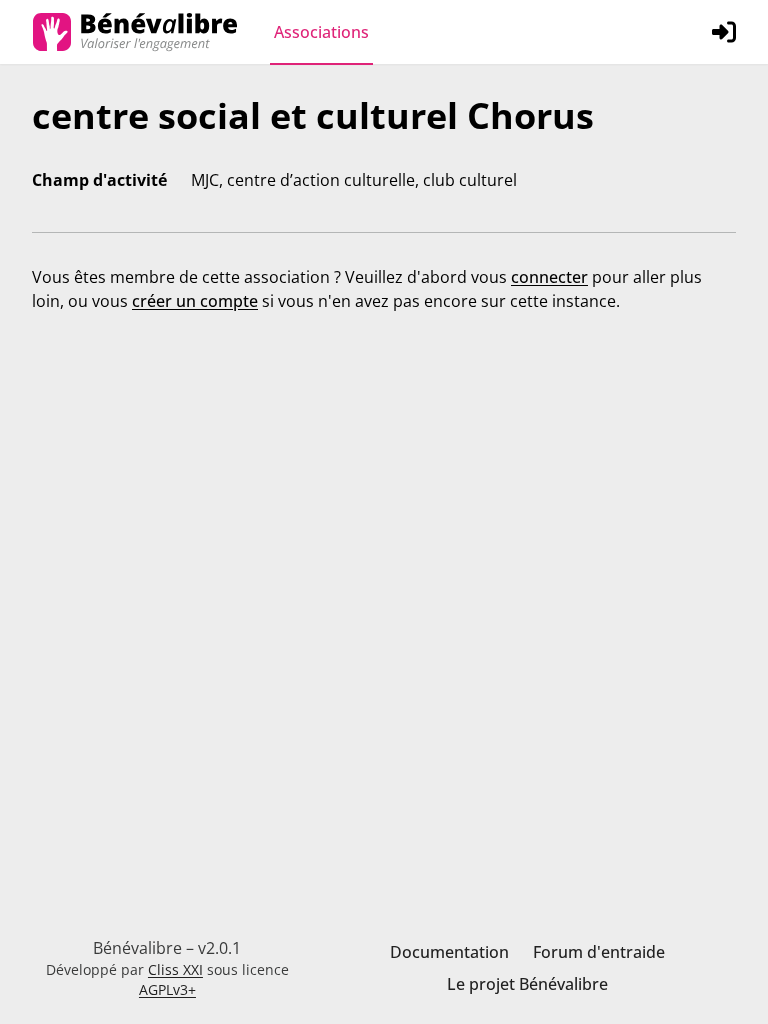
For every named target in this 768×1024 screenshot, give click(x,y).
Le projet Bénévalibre (527, 984)
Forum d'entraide (599, 952)
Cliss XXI (175, 969)
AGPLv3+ (167, 989)
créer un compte (195, 301)
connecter (549, 277)
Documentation (449, 952)
